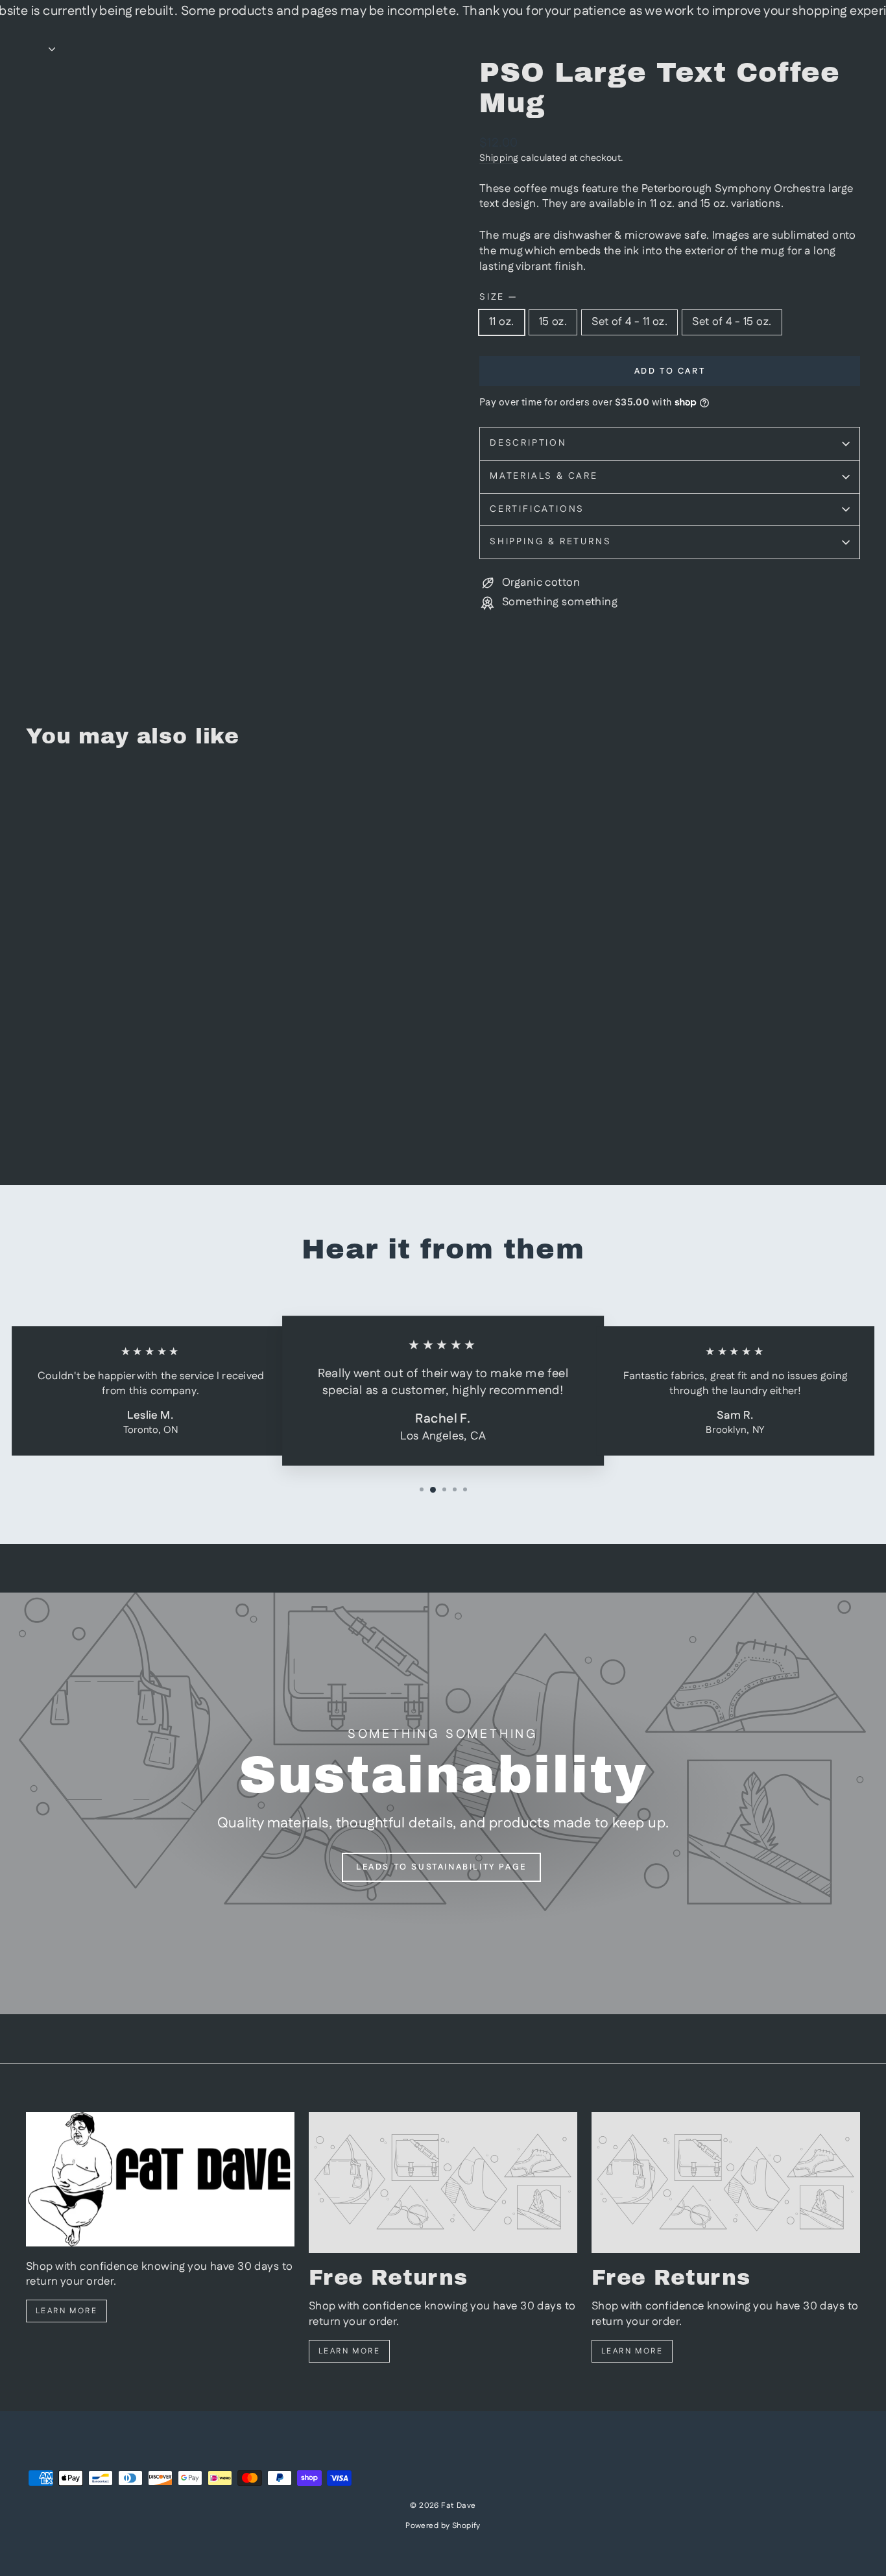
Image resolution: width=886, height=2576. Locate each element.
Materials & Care (544, 476)
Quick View (125, 1062)
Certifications (537, 509)
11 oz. (502, 322)
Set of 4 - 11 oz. (629, 322)
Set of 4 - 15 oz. (732, 322)
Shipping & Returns (550, 542)
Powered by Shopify (443, 2526)
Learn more (66, 2311)
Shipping (499, 158)
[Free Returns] (443, 2183)
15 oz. (553, 322)
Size (497, 297)
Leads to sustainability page (441, 1867)
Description (528, 443)
